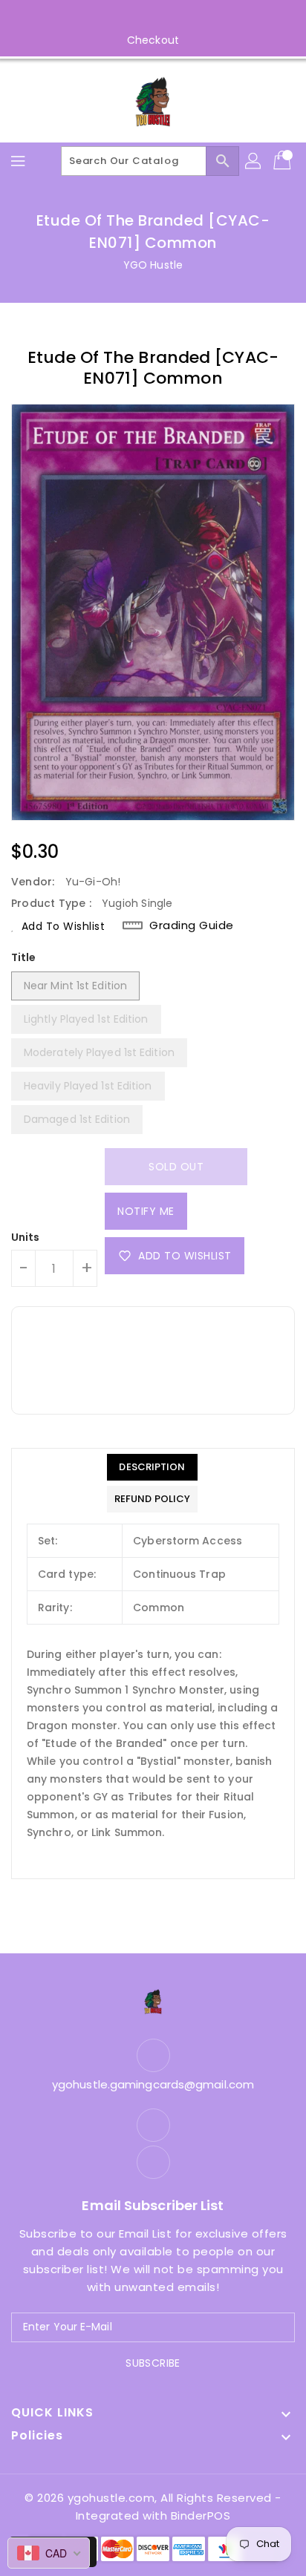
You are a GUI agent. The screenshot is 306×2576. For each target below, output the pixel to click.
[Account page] (254, 161)
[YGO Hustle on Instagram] (167, 17)
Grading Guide (192, 925)
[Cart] (284, 161)
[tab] (152, 1467)
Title (24, 957)
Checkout (153, 40)
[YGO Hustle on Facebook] (139, 17)
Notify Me (146, 1211)
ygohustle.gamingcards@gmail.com (153, 2084)
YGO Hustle (153, 265)
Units (26, 1237)
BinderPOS (201, 2516)
